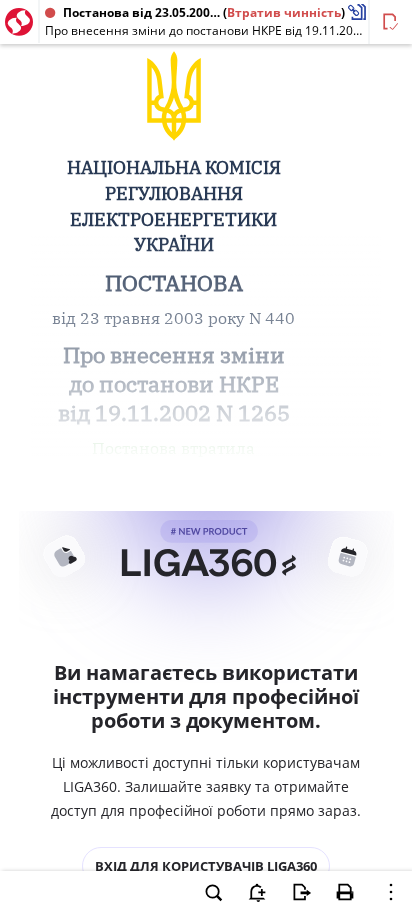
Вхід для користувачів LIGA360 (206, 866)
